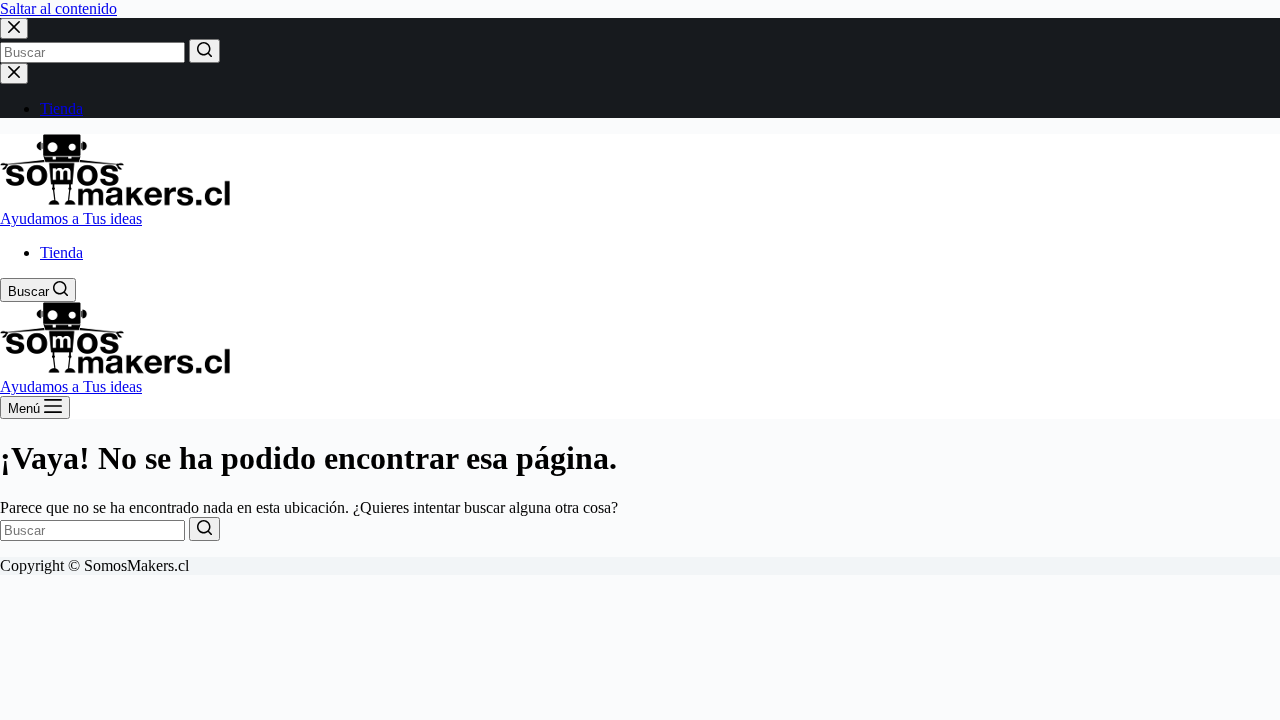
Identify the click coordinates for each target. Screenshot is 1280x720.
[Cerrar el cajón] (14, 73)
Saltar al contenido (58, 8)
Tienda (61, 108)
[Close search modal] (14, 28)
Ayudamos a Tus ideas (71, 218)
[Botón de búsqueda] (204, 51)
